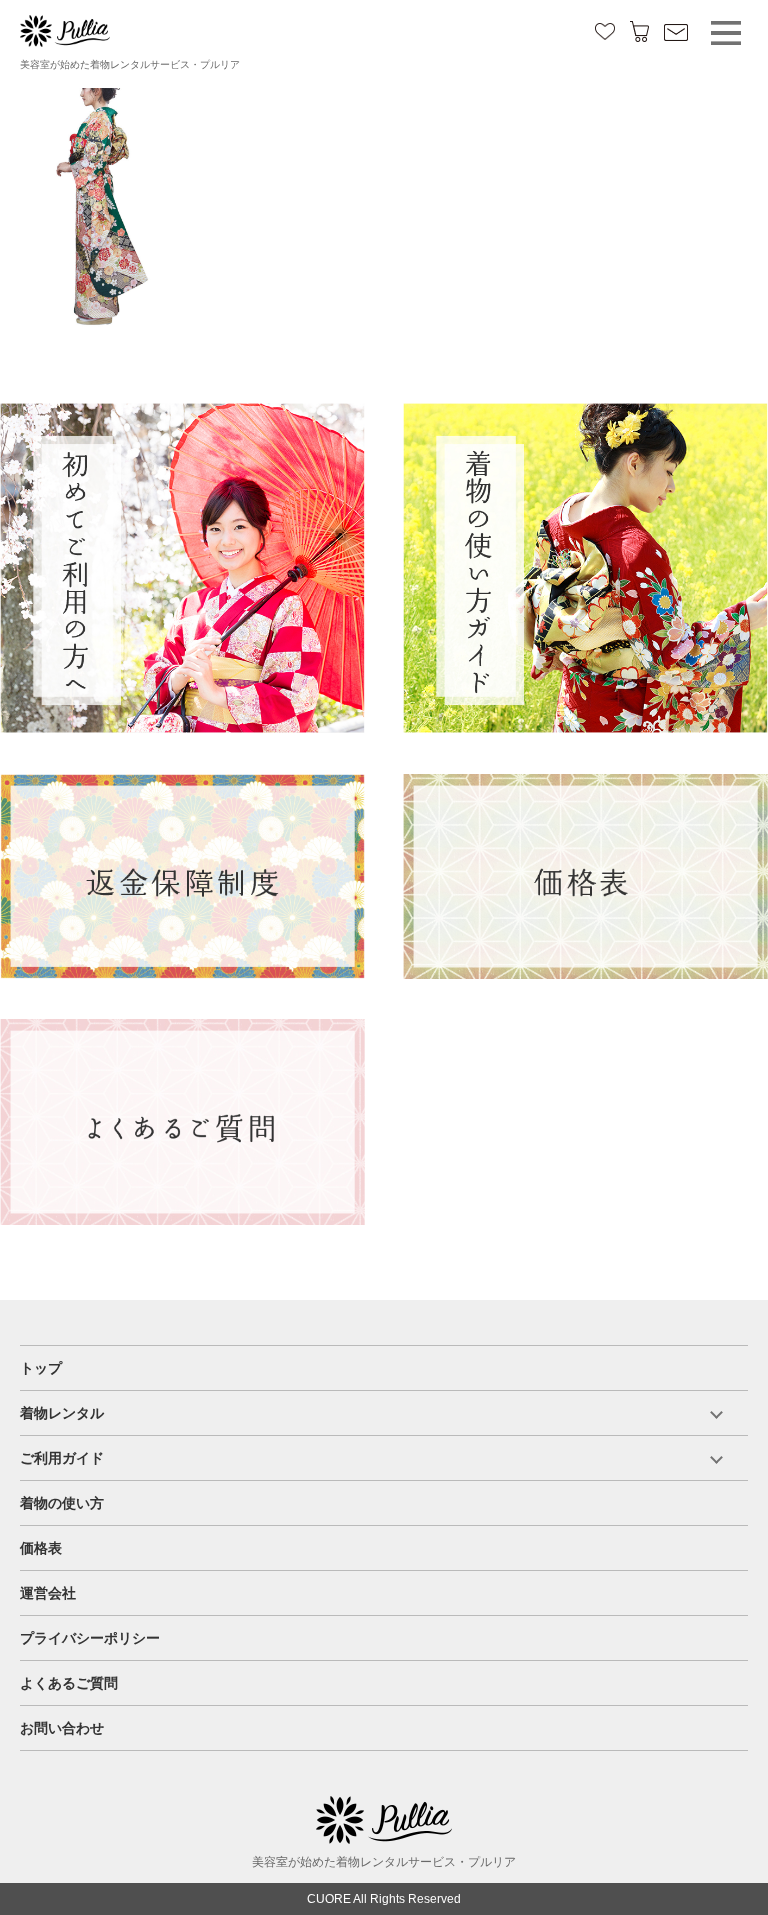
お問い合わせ (62, 1728)
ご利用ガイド (62, 1458)
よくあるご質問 (69, 1683)
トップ (41, 1368)
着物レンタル (62, 1413)
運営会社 (48, 1593)
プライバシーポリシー (90, 1638)
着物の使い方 (62, 1503)
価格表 (41, 1548)
